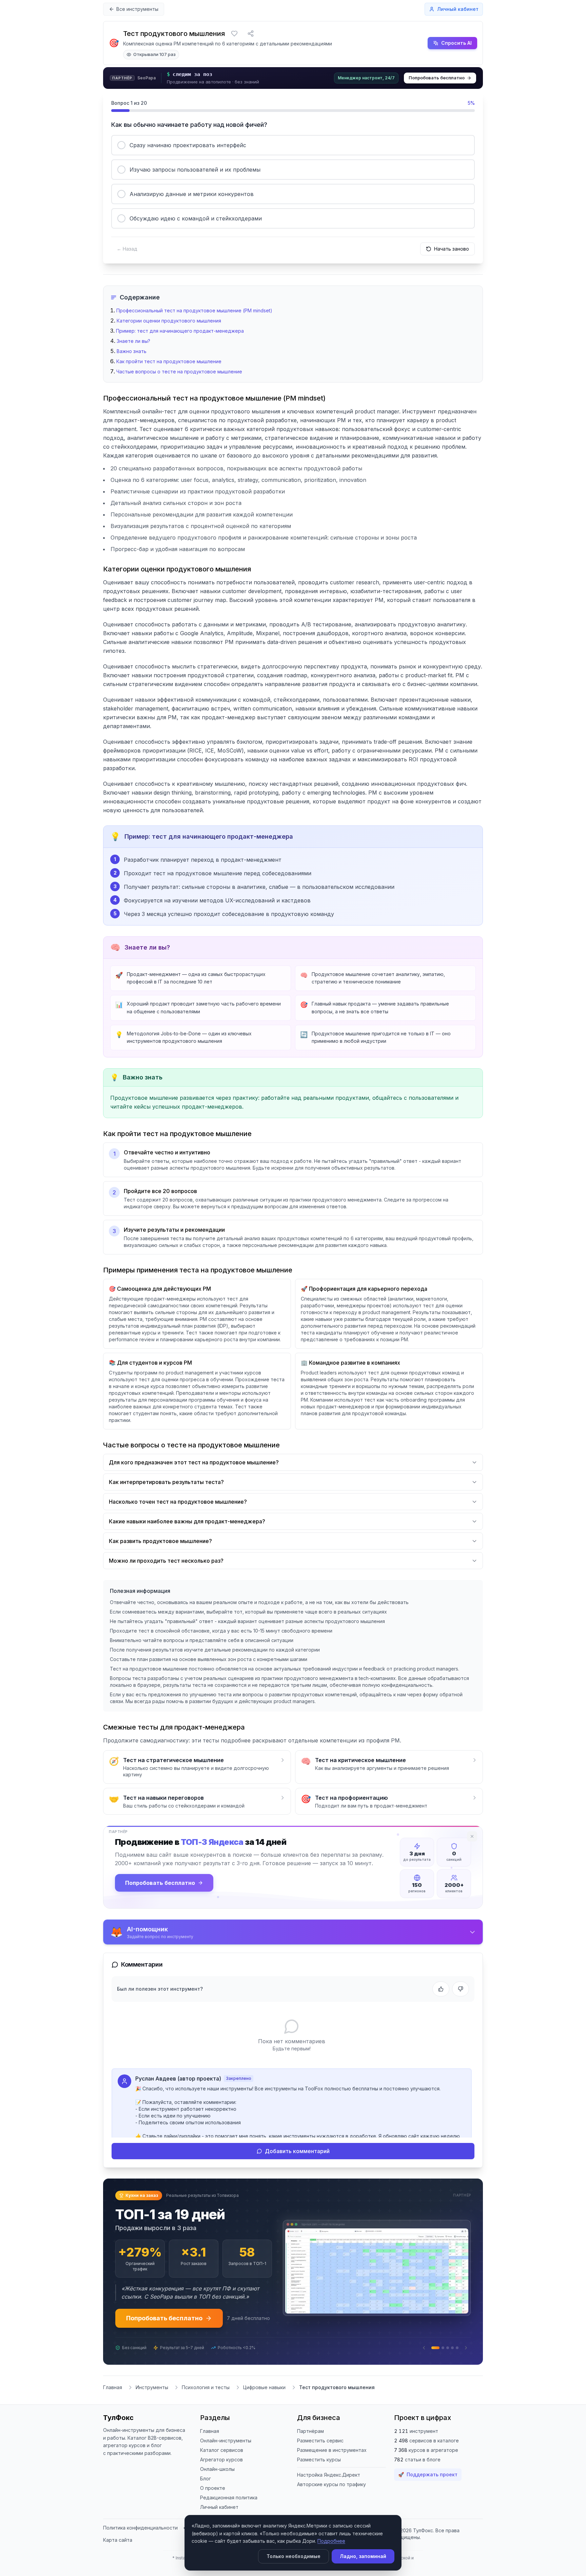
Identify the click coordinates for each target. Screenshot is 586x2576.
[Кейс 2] (440, 2342)
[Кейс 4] (452, 2342)
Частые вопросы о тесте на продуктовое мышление (179, 372)
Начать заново (452, 249)
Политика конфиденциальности (140, 2522)
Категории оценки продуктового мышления (169, 321)
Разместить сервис (320, 2435)
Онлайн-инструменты (226, 2435)
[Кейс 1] (433, 2342)
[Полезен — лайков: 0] (441, 1989)
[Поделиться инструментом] (251, 34)
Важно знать (132, 351)
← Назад (127, 249)
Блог (206, 2473)
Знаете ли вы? (133, 341)
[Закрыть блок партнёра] (472, 1836)
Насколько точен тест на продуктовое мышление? (178, 1502)
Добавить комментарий (297, 2151)
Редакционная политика (229, 2492)
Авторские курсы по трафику (331, 2479)
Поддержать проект (428, 2469)
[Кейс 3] (448, 2342)
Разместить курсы (319, 2454)
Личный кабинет (219, 2502)
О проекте (213, 2483)
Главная (113, 2382)
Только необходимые (294, 2556)
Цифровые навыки (264, 2382)
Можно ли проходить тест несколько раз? (166, 1561)
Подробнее (331, 2541)
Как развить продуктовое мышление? (160, 1541)
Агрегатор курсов (221, 2454)
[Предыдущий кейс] (424, 2342)
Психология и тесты (206, 2382)
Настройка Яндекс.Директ (329, 2469)
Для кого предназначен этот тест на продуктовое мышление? (194, 1462)
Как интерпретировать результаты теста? (166, 1482)
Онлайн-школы (217, 2464)
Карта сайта (118, 2534)
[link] (293, 78)
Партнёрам (310, 2426)
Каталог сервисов (222, 2445)
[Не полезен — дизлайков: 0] (461, 1989)
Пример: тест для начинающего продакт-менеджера (180, 331)
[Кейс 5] (457, 2342)
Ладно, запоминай (363, 2556)
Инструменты (152, 2382)
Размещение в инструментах (332, 2445)
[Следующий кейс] (466, 2342)
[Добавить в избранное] (234, 34)
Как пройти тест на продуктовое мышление (169, 361)
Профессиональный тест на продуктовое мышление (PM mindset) (194, 310)
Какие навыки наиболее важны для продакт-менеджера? (187, 1521)
